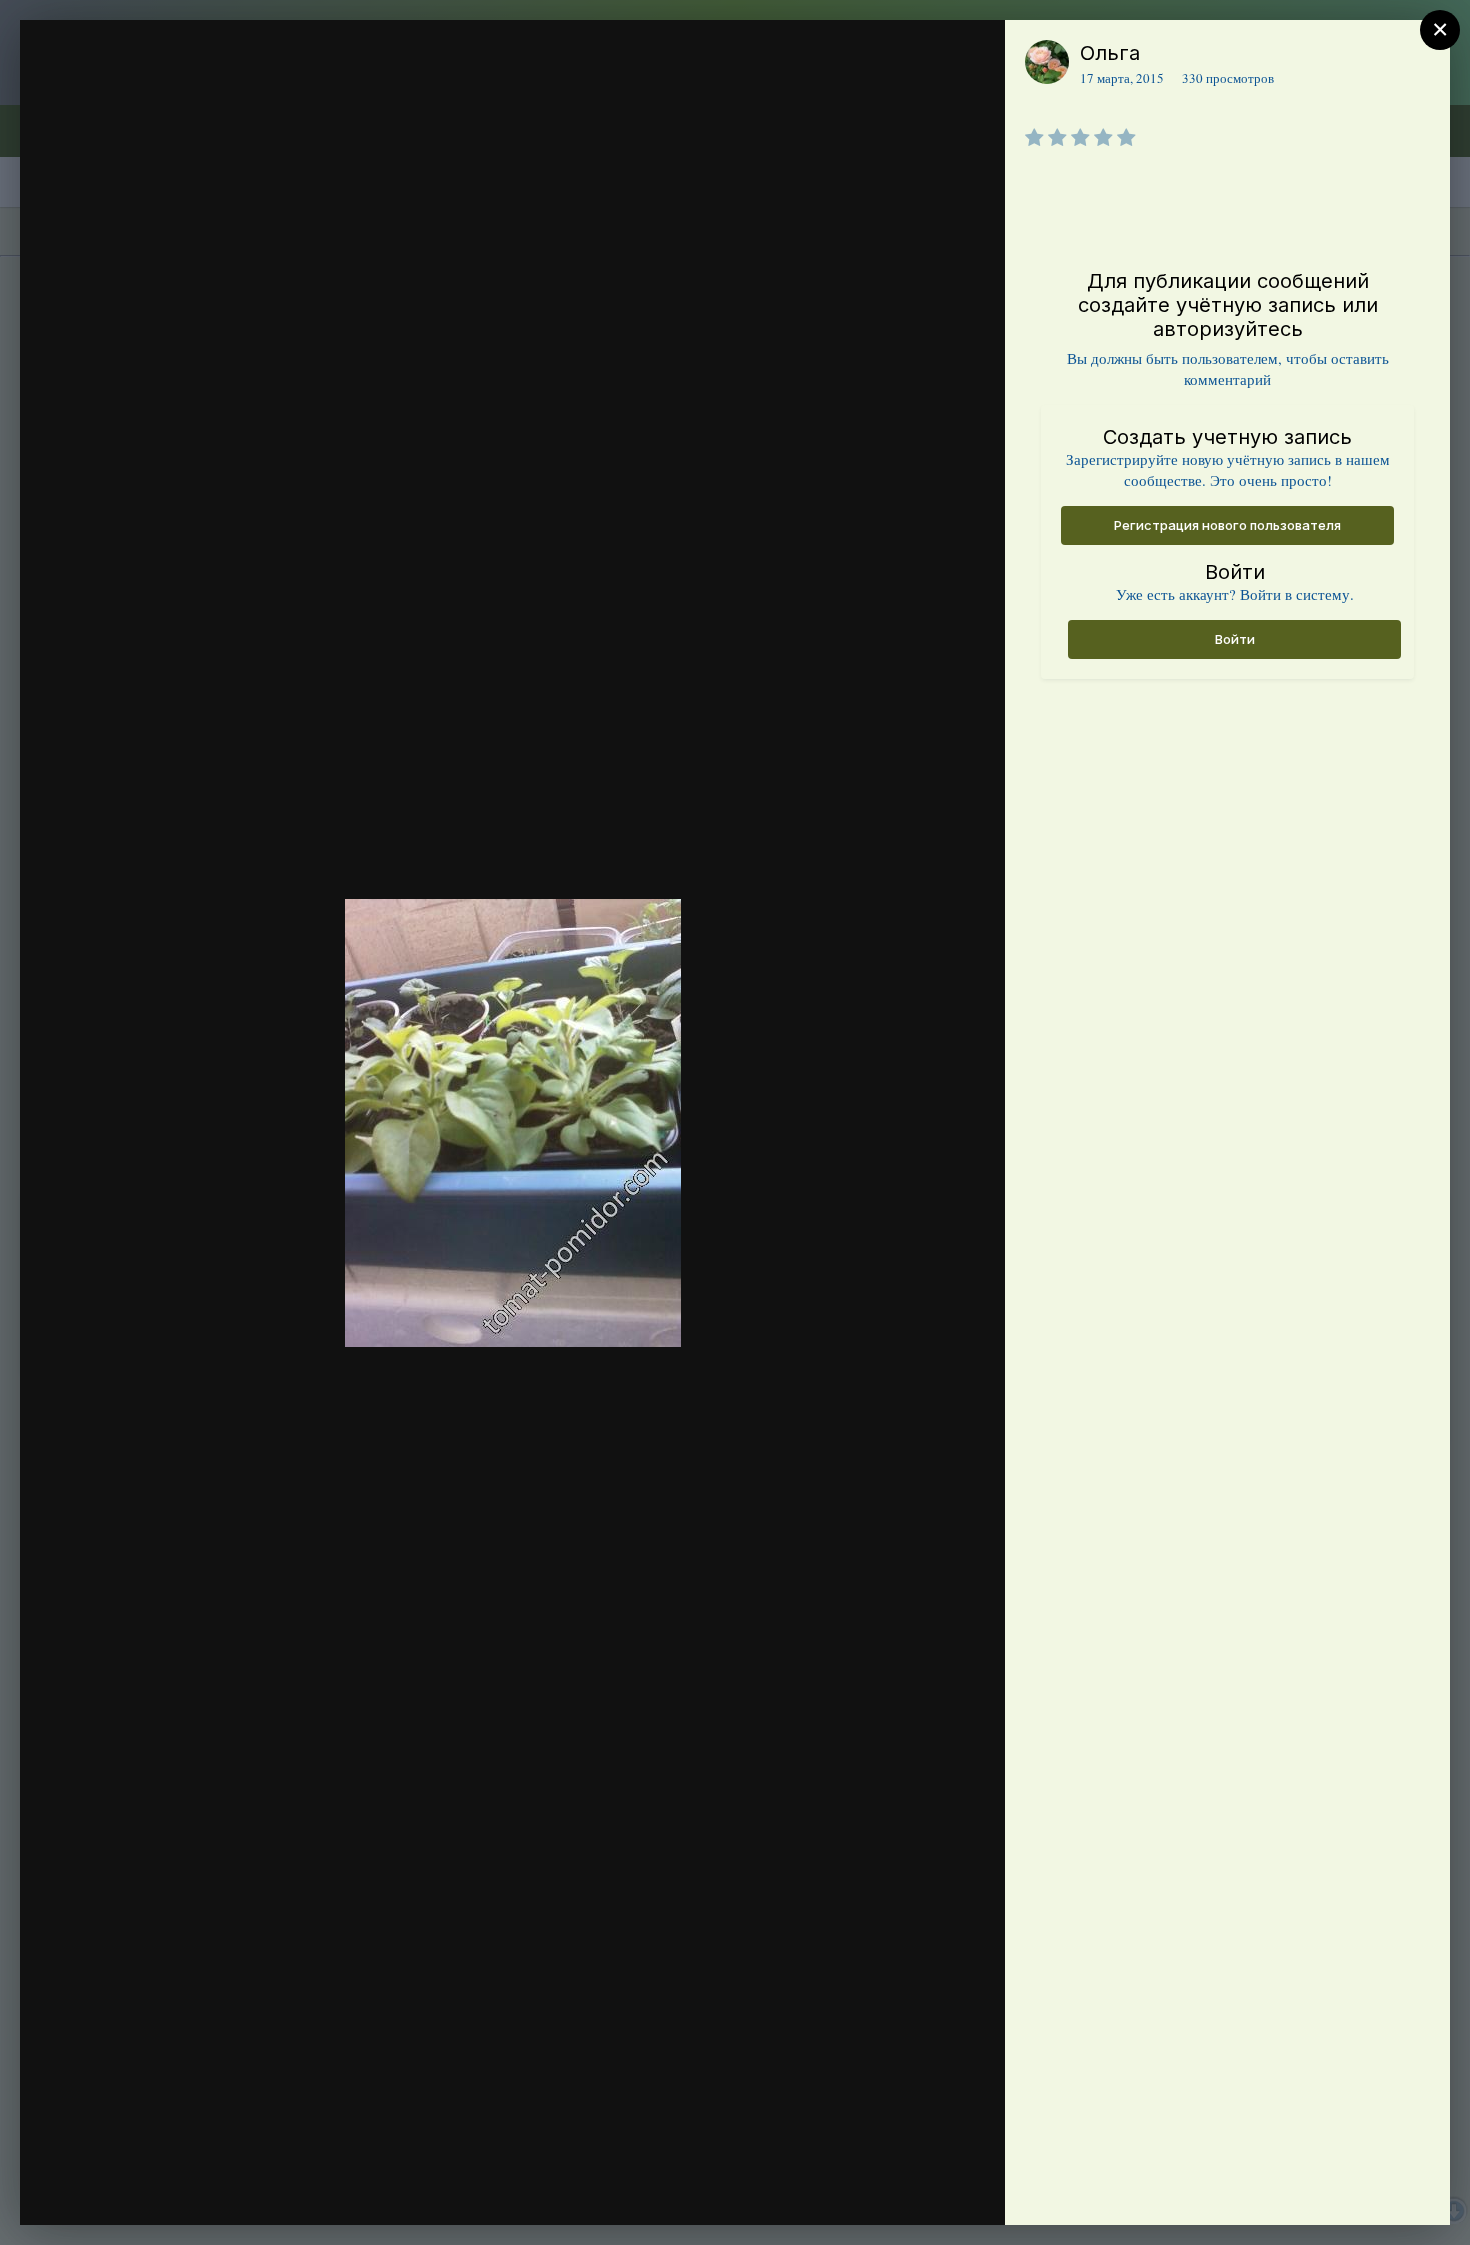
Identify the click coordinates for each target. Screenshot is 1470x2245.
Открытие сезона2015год (203, 93)
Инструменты (917, 2189)
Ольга (1110, 53)
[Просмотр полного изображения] (970, 56)
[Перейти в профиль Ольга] (1047, 62)
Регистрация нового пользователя (1227, 525)
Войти (1235, 639)
